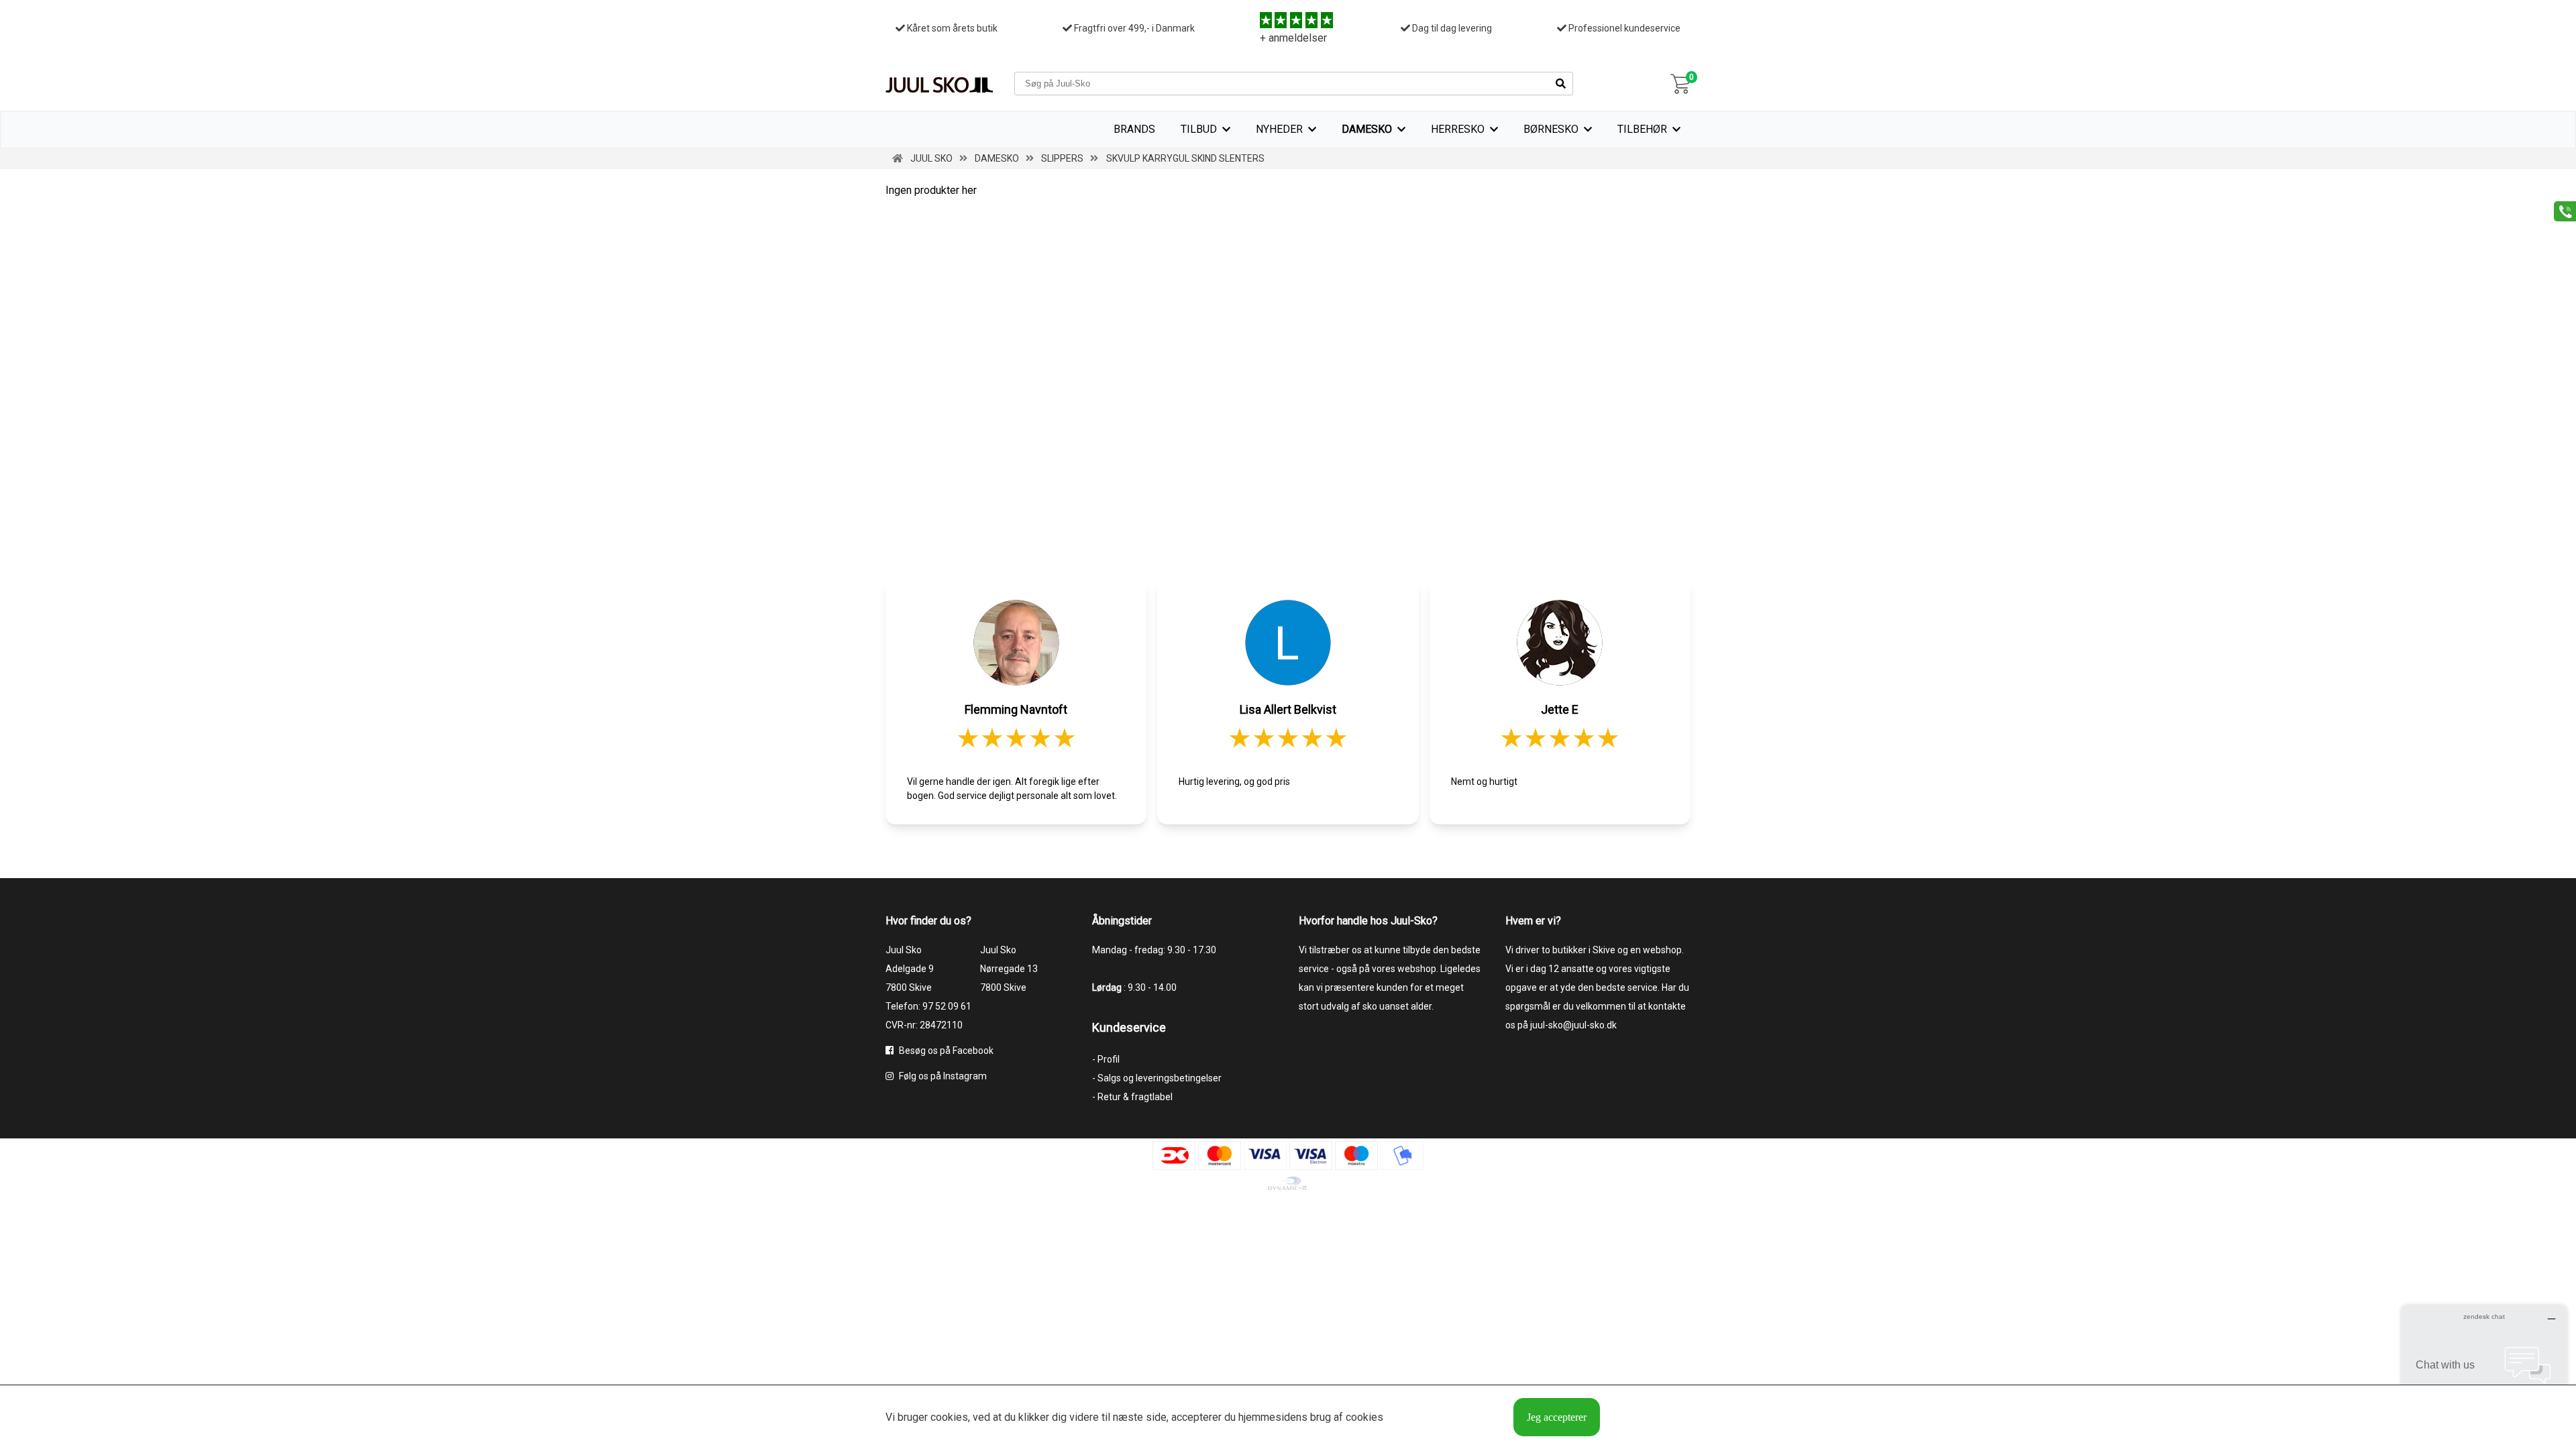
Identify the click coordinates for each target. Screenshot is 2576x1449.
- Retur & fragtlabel (1132, 1097)
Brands (1134, 129)
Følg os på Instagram (942, 1076)
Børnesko (1551, 129)
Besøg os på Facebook (945, 1051)
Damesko (1367, 129)
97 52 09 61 (947, 1006)
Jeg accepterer (1557, 1417)
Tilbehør (1642, 129)
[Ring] (2560, 210)
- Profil (1106, 1059)
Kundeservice (1129, 1027)
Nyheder (1279, 129)
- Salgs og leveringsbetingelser (1157, 1078)
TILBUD (1199, 129)
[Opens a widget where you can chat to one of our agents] (2484, 1372)
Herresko (1458, 129)
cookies (949, 1417)
